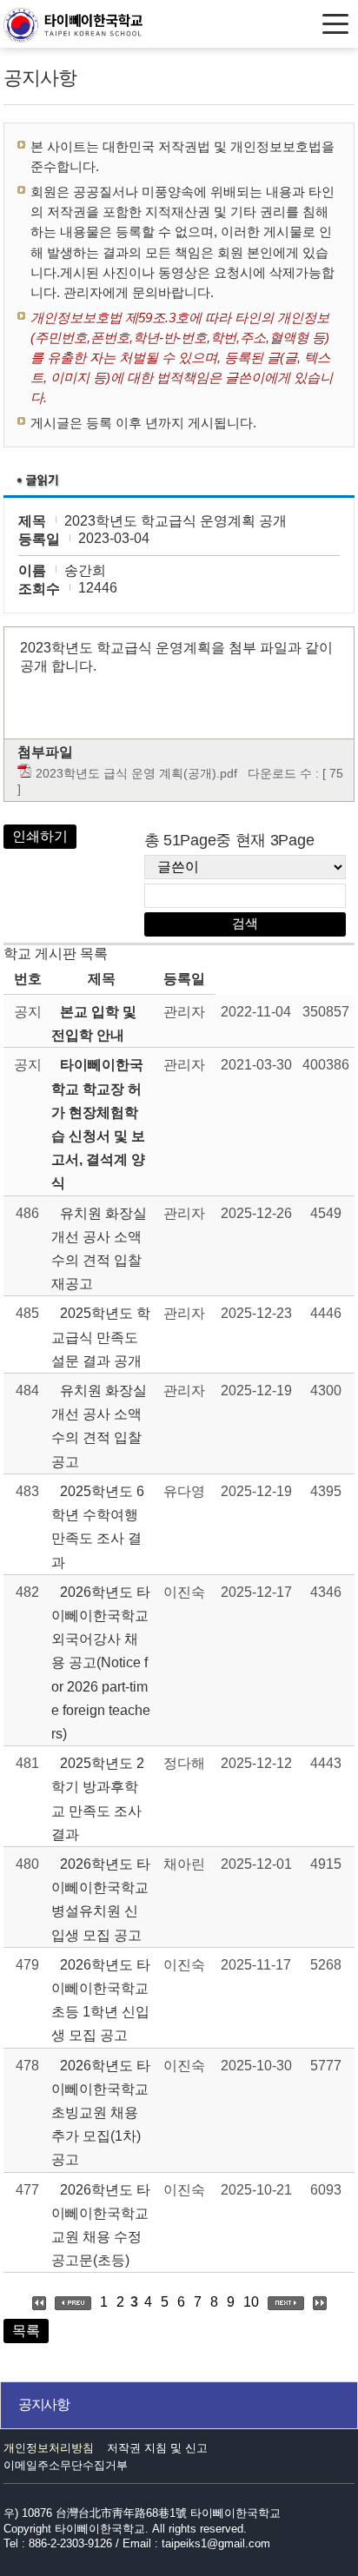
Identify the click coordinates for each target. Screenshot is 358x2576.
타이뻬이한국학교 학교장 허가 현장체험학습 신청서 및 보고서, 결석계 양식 (98, 1124)
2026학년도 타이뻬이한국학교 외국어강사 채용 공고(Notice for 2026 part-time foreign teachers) (101, 1663)
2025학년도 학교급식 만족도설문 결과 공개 (101, 1337)
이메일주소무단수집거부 (66, 2465)
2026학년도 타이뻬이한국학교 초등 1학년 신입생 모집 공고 (101, 2000)
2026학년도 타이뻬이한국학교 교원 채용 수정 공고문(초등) (101, 2225)
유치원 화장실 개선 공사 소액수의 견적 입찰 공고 (99, 1426)
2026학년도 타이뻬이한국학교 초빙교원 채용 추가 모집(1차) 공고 (101, 2113)
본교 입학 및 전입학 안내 (94, 1023)
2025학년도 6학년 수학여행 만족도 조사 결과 (98, 1527)
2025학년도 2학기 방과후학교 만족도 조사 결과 (98, 1799)
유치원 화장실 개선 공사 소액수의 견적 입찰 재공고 (99, 1249)
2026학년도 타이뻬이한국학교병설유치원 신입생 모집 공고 (101, 1900)
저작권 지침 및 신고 (157, 2448)
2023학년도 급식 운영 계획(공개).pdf (136, 773)
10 (251, 2302)
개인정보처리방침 (49, 2448)
